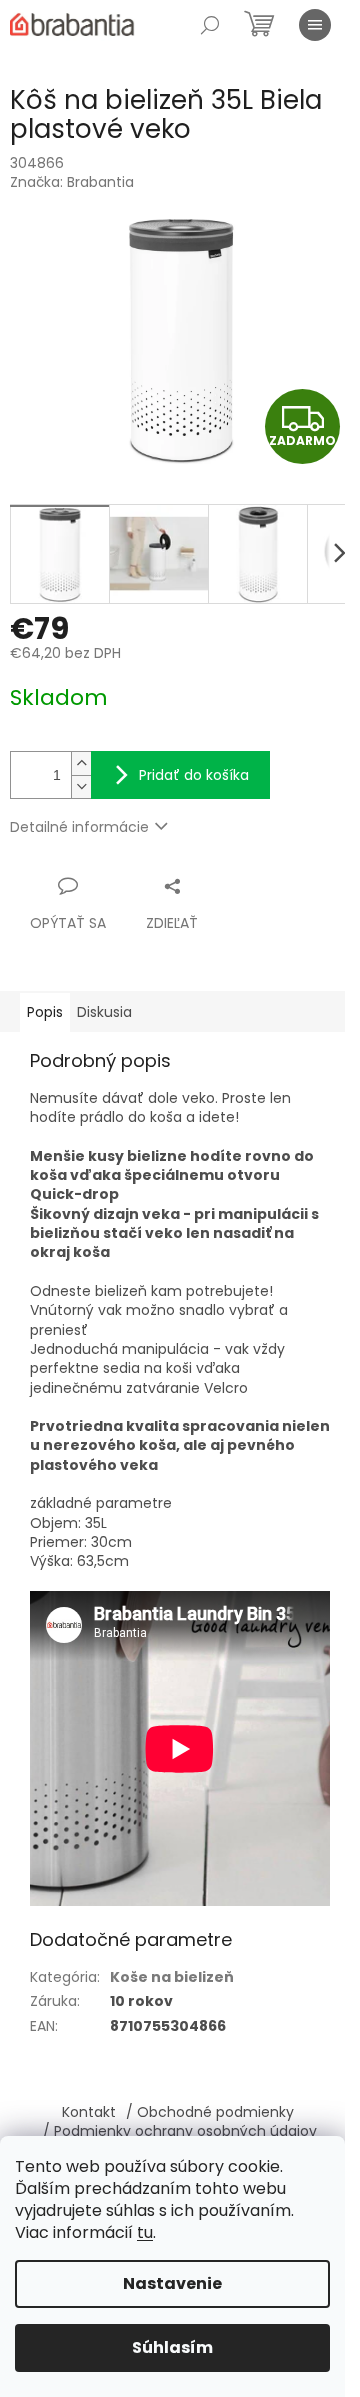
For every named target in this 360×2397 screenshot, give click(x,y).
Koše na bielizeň (172, 1977)
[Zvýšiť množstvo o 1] (81, 763)
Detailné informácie (79, 827)
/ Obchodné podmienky (210, 2112)
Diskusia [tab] (104, 1012)
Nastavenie (172, 2283)
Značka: (72, 182)
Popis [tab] (45, 1012)
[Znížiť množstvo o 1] (81, 786)
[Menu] (315, 25)
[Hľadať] (210, 25)
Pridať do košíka (194, 775)
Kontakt (89, 2112)
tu (145, 2232)
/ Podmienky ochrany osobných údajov (180, 2131)
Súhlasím (172, 2347)
